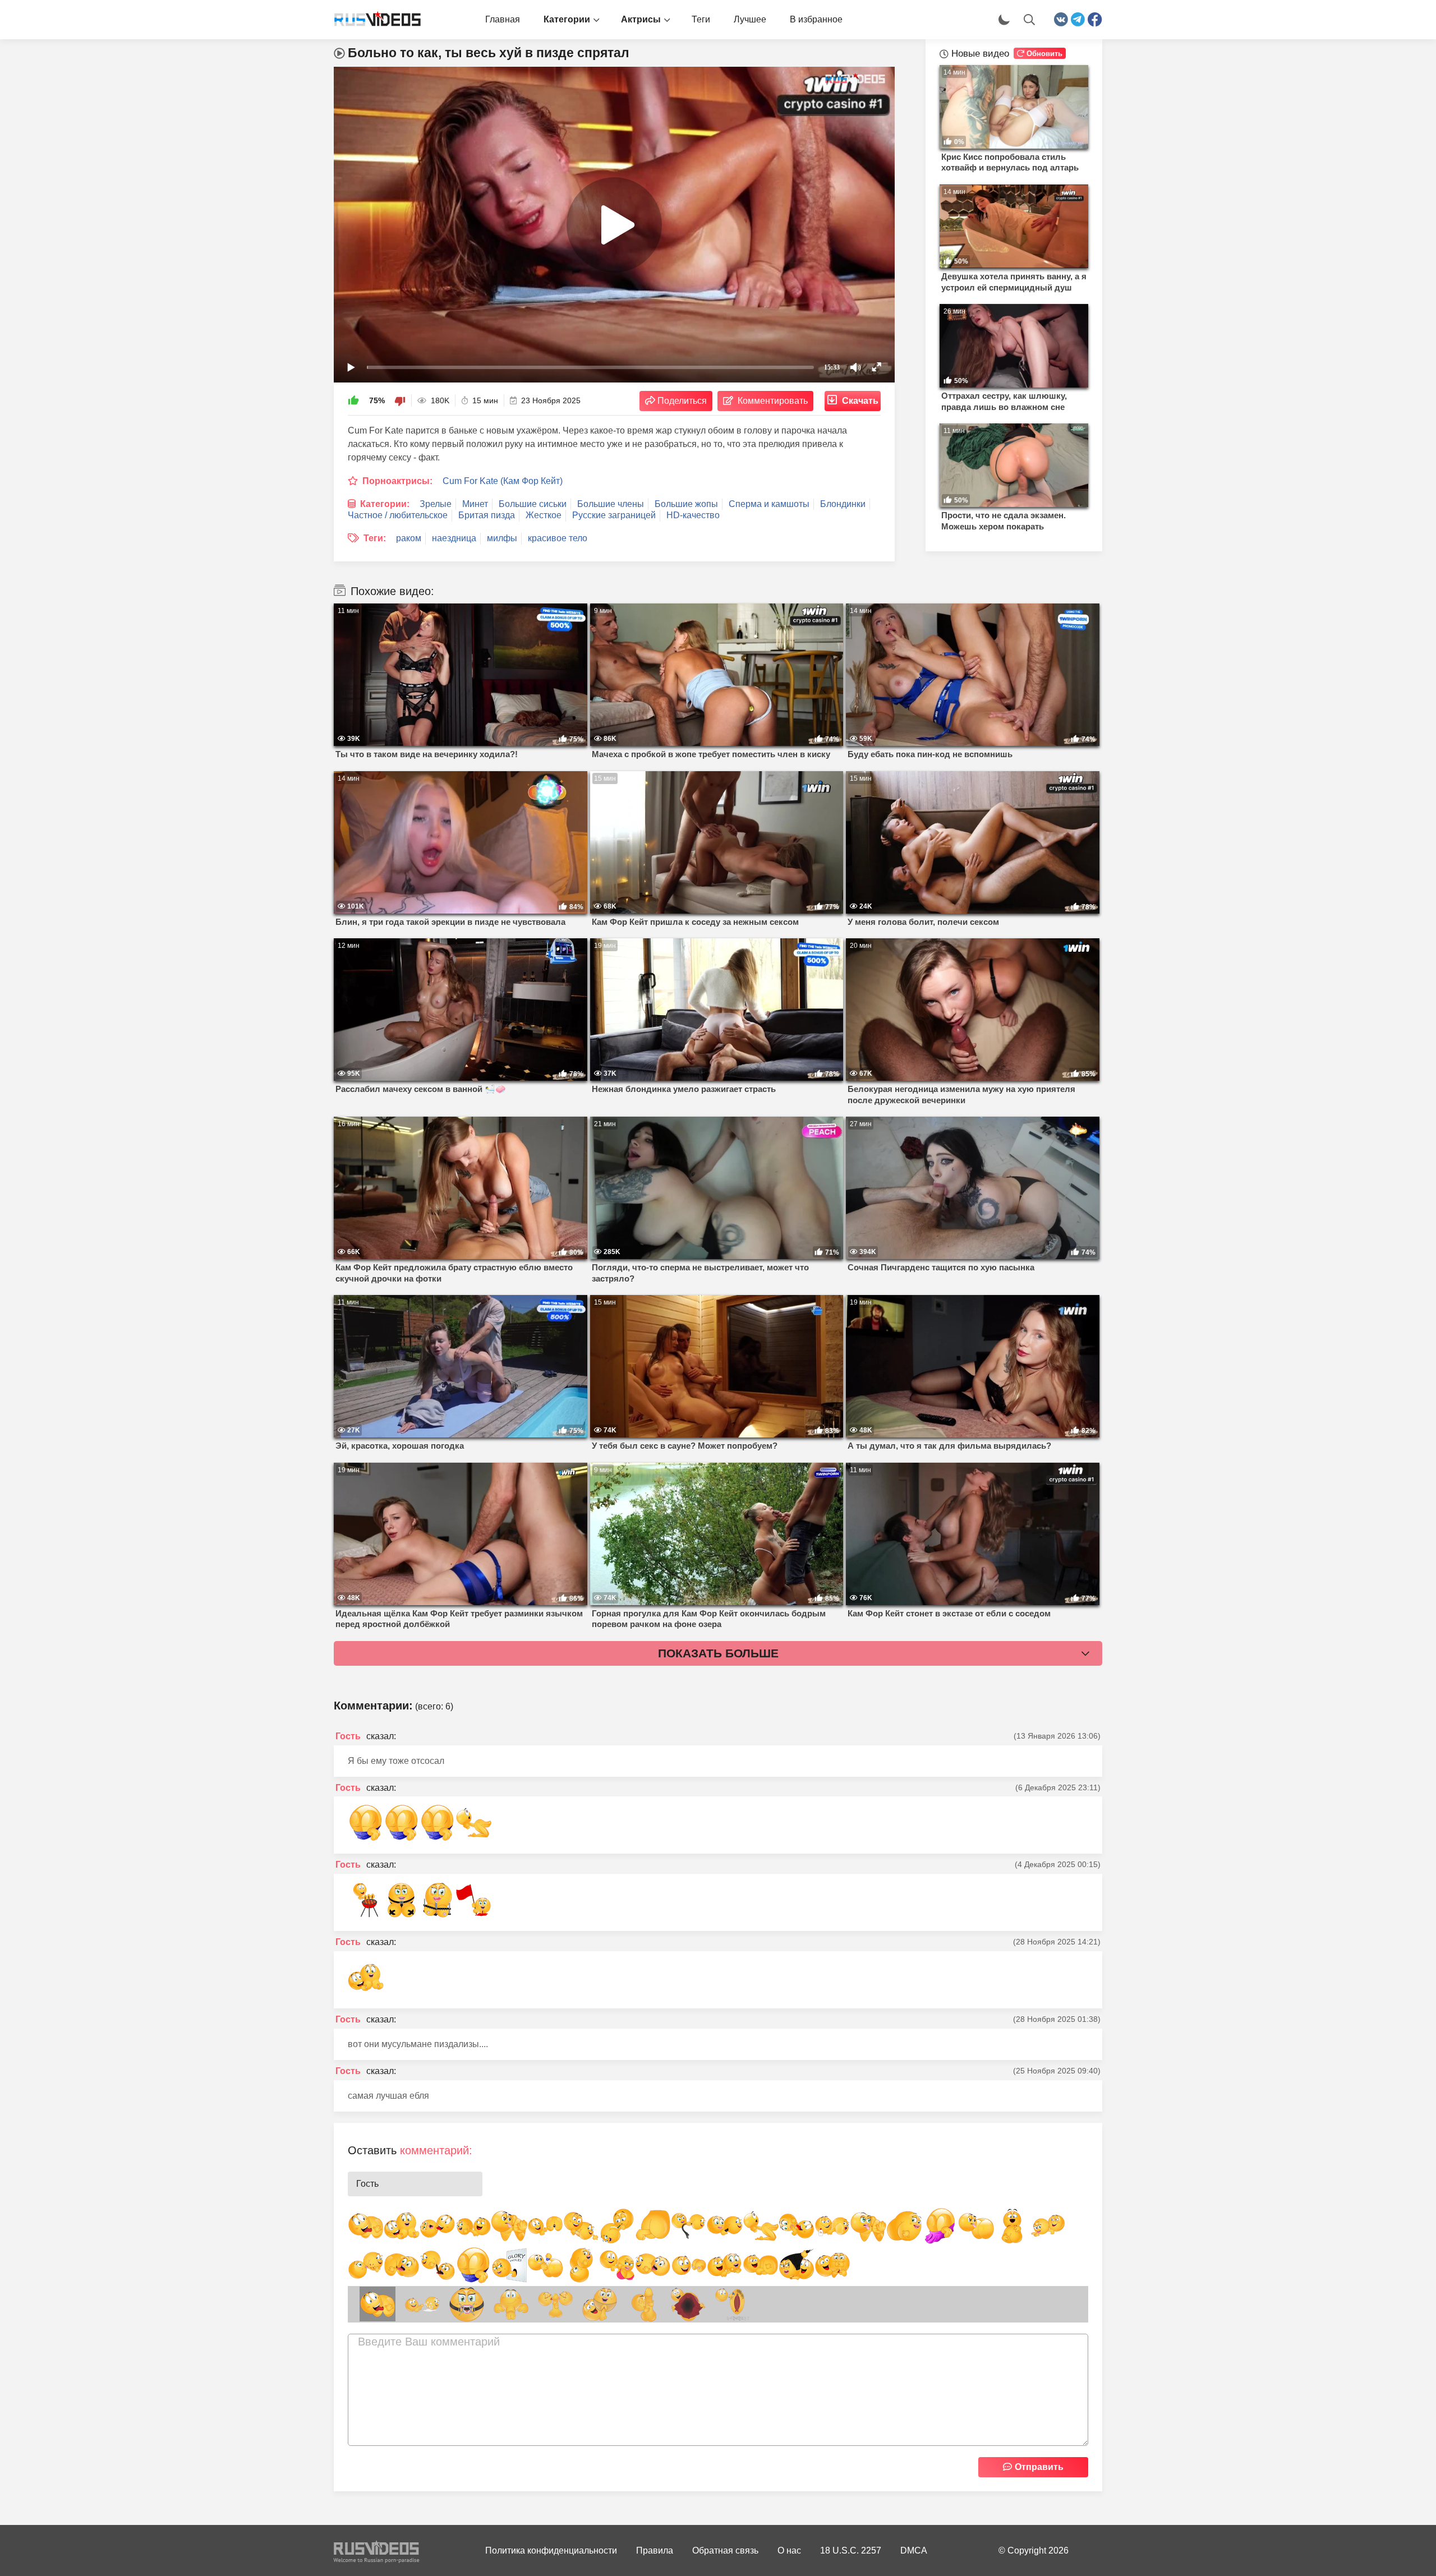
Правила (655, 2550)
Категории (567, 19)
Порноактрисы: (397, 481)
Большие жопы (686, 504)
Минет (475, 504)
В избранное (816, 19)
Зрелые (436, 504)
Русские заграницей (614, 515)
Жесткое (544, 515)
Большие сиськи (533, 504)
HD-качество (693, 515)
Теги (701, 19)
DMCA (914, 2550)
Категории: (385, 504)
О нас (789, 2550)
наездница (454, 538)
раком (409, 538)
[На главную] (373, 20)
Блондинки (843, 504)
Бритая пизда (487, 515)
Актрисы (641, 19)
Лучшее (750, 19)
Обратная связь (725, 2550)
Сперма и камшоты (769, 504)
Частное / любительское (398, 515)
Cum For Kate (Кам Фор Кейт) (503, 481)
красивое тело (558, 538)
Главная (503, 19)
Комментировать (773, 401)
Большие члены (611, 504)
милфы (502, 538)
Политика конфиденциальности (551, 2550)
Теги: (375, 538)
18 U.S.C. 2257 (851, 2550)
